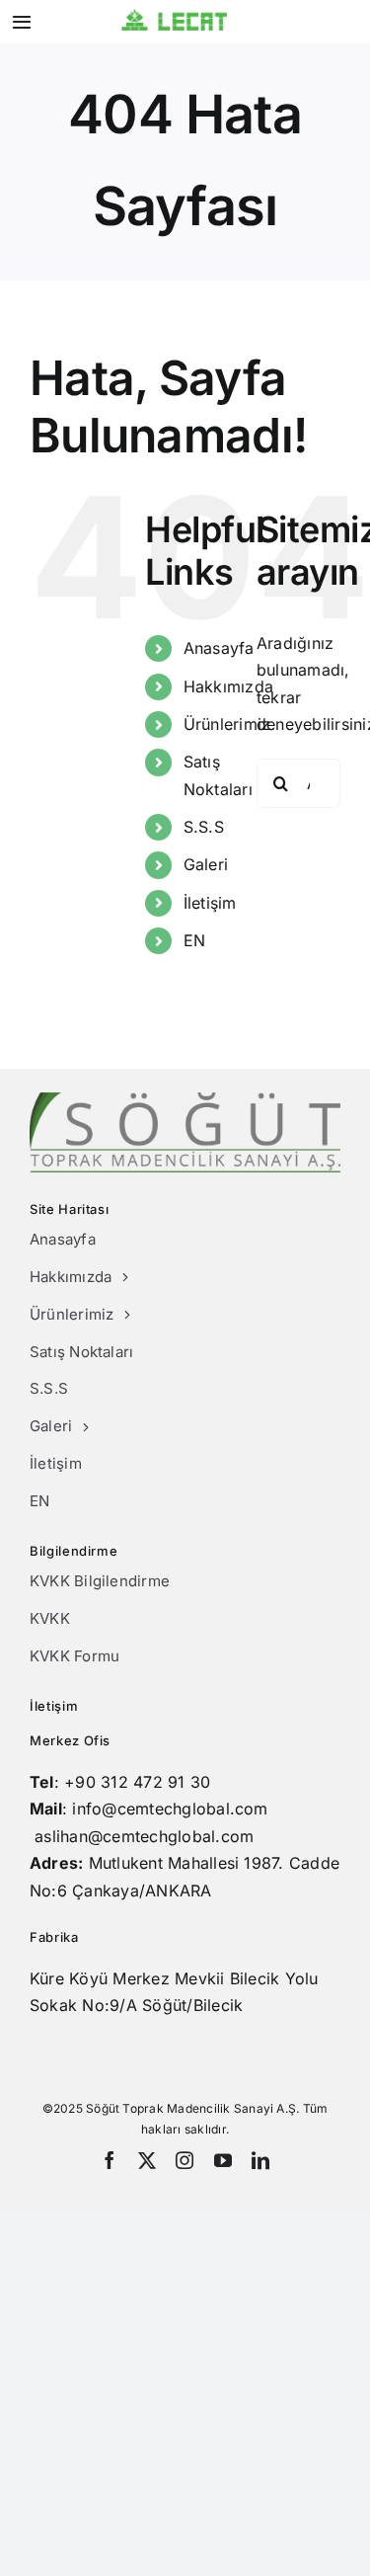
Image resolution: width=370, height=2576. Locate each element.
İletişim (210, 903)
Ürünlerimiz (227, 724)
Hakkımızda (228, 686)
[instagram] (185, 2160)
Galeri (206, 864)
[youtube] (223, 2160)
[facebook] (110, 2160)
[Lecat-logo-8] (175, 17)
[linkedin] (260, 2160)
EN (194, 940)
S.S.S (204, 827)
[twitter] (147, 2160)
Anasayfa (219, 648)
